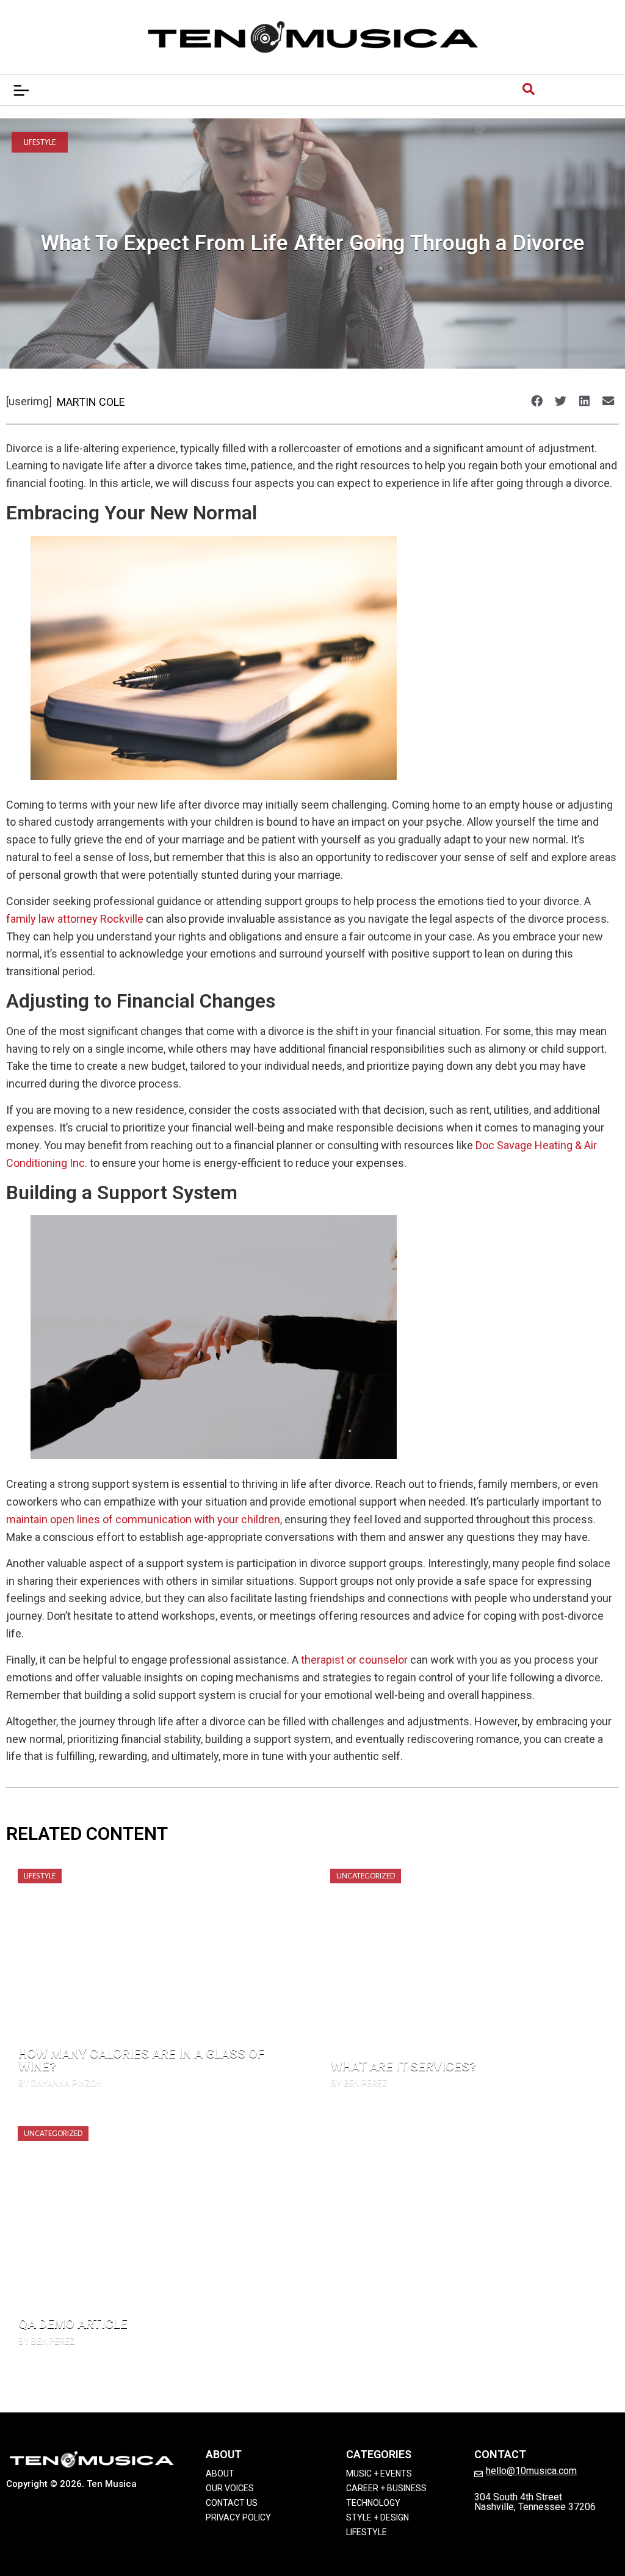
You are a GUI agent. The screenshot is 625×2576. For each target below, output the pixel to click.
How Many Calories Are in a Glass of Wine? (141, 2060)
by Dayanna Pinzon (60, 2084)
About (220, 2473)
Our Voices (230, 2488)
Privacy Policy (238, 2517)
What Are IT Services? (403, 2066)
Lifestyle (40, 142)
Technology (373, 2503)
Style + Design (378, 2517)
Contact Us (232, 2503)
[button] (536, 401)
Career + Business (386, 2488)
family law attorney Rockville (75, 919)
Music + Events (379, 2473)
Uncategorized (366, 1876)
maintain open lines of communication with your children (143, 1519)
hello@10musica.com (531, 2471)
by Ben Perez (359, 2084)
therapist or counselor (354, 1660)
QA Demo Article (73, 2324)
